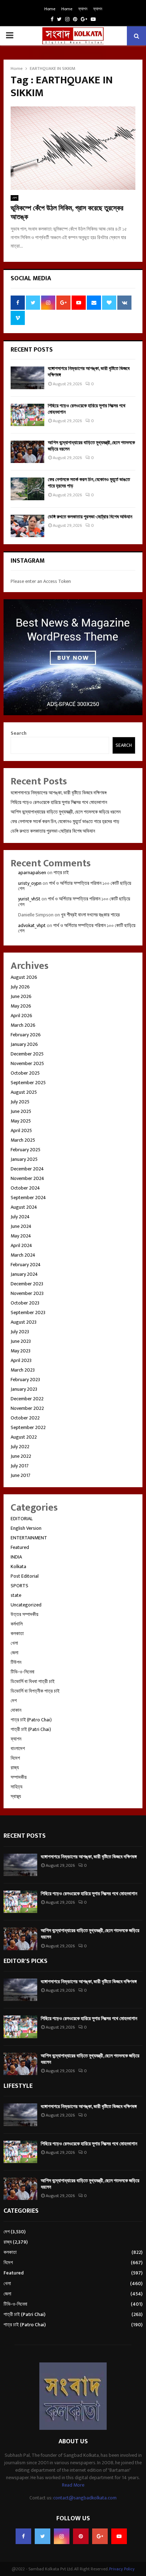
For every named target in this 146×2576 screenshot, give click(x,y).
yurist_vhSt (29, 899)
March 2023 (23, 1370)
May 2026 (21, 1006)
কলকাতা (17, 1634)
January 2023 (24, 1389)
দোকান (16, 1710)
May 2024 (21, 1236)
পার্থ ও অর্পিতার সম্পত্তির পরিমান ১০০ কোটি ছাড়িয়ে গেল (75, 886)
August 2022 (24, 1437)
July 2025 (20, 1102)
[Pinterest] (81, 2536)
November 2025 (27, 1063)
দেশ (15, 198)
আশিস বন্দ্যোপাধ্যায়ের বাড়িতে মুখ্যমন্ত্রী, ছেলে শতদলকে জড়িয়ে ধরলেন (91, 446)
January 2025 (24, 1159)
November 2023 (27, 1293)
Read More (73, 2485)
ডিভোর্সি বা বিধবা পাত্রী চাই (33, 1681)
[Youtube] (119, 2536)
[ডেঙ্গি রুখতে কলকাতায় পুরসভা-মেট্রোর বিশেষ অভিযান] (27, 526)
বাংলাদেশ (18, 1748)
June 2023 (21, 1341)
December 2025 (27, 1054)
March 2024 (23, 1255)
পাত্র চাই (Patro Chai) (31, 1720)
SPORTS (19, 1586)
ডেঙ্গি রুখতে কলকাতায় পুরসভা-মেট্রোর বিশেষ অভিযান (90, 517)
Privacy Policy (122, 2569)
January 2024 (24, 1274)
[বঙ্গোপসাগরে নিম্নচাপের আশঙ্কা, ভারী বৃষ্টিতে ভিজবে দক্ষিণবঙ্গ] (27, 378)
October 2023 (25, 1303)
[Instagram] (62, 2536)
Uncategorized (26, 1605)
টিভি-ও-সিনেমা (23, 1672)
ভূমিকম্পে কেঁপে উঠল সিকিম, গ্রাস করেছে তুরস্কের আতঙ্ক (67, 213)
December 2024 (27, 1169)
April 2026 (21, 1016)
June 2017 (21, 1475)
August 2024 (24, 1207)
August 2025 (24, 1092)
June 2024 (21, 1226)
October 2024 (25, 1188)
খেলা (14, 1643)
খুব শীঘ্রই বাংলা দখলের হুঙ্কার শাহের (90, 915)
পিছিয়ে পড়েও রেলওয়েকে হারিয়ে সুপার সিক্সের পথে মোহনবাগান (87, 409)
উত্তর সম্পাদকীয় (24, 1614)
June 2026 (21, 996)
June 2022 (21, 1456)
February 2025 (26, 1150)
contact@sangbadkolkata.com (85, 2498)
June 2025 (21, 1111)
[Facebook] (23, 2536)
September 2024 (28, 1198)
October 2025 (25, 1073)
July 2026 (20, 987)
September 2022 (28, 1427)
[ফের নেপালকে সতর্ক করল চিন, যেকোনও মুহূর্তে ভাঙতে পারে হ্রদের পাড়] (27, 489)
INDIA (16, 1557)
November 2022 (27, 1408)
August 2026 (24, 977)
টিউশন (16, 1662)
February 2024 (26, 1265)
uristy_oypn (30, 883)
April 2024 (21, 1245)
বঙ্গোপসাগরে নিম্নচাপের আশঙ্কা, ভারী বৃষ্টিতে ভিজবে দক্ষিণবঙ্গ (89, 372)
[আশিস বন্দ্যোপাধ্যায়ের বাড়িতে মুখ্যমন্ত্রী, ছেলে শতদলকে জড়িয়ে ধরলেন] (27, 452)
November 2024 (27, 1178)
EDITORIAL (22, 1519)
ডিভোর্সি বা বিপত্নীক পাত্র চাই (35, 1691)
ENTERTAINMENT (29, 1538)
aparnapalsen (32, 873)
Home (50, 9)
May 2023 (21, 1351)
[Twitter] (43, 2536)
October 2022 (25, 1418)
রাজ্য (15, 1768)
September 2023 (28, 1312)
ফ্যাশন (83, 9)
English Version (26, 1528)
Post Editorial (25, 1576)
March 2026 (23, 1025)
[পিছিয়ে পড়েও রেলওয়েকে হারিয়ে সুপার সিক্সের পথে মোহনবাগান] (27, 415)
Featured (20, 1547)
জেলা (15, 1653)
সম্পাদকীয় (19, 1777)
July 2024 (20, 1217)
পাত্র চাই (61, 873)
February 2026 (26, 1035)
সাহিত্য (16, 1787)
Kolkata (18, 1566)
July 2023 (20, 1332)
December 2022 (27, 1399)
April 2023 (21, 1360)
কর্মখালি (17, 1624)
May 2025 (21, 1121)
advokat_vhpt (32, 925)
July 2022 (20, 1447)
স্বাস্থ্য (16, 1796)
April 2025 (21, 1130)
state (16, 1595)
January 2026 (24, 1044)
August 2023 (24, 1322)
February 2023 (25, 1380)
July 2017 (20, 1466)
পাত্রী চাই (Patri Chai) (31, 1729)
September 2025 (28, 1083)
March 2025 (23, 1140)
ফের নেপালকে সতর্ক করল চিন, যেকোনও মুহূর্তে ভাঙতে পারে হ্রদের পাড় (89, 483)
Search (19, 733)
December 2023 (27, 1284)
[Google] (100, 2536)
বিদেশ (15, 1758)
